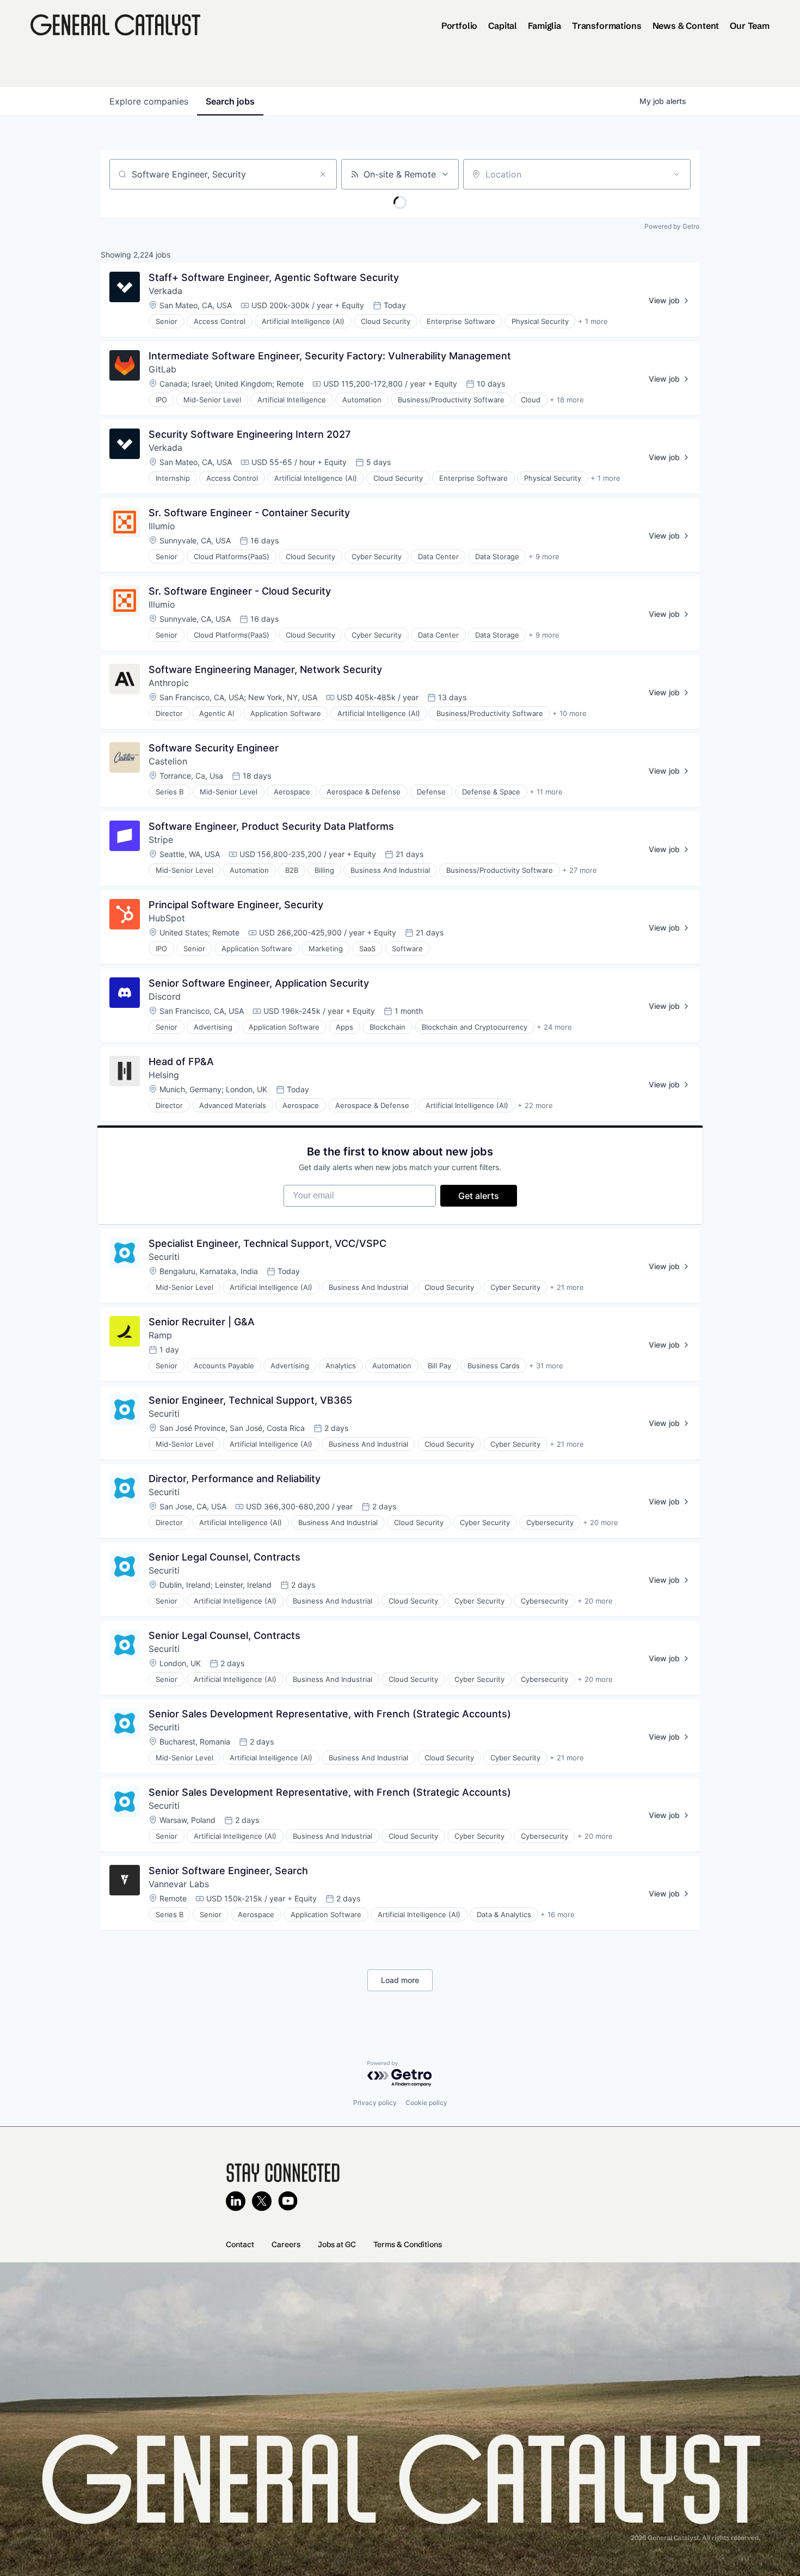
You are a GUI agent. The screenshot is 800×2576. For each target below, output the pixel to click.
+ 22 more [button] (535, 1105)
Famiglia (544, 26)
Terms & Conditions (408, 2244)
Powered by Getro (672, 226)
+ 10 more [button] (570, 713)
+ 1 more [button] (593, 321)
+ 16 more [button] (558, 1914)
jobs (230, 101)
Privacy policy (375, 2103)
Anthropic (169, 683)
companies (149, 101)
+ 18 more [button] (567, 400)
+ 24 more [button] (554, 1027)
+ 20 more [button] (601, 1522)
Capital (503, 26)
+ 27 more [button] (580, 870)
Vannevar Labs (179, 1884)
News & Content (686, 26)
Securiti (164, 1257)
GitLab (162, 369)
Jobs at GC (337, 2244)
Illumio (162, 526)
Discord (165, 996)
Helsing (164, 1075)
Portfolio (460, 26)
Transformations (607, 26)
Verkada (167, 291)
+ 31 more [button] (546, 1366)
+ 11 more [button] (546, 792)
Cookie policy (426, 2103)
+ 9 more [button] (544, 556)
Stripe (161, 840)
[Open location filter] (676, 174)
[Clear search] (323, 174)
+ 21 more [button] (567, 1287)
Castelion (168, 761)
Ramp (160, 1335)
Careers (286, 2244)
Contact (240, 2244)
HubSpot (167, 918)
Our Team (750, 26)
